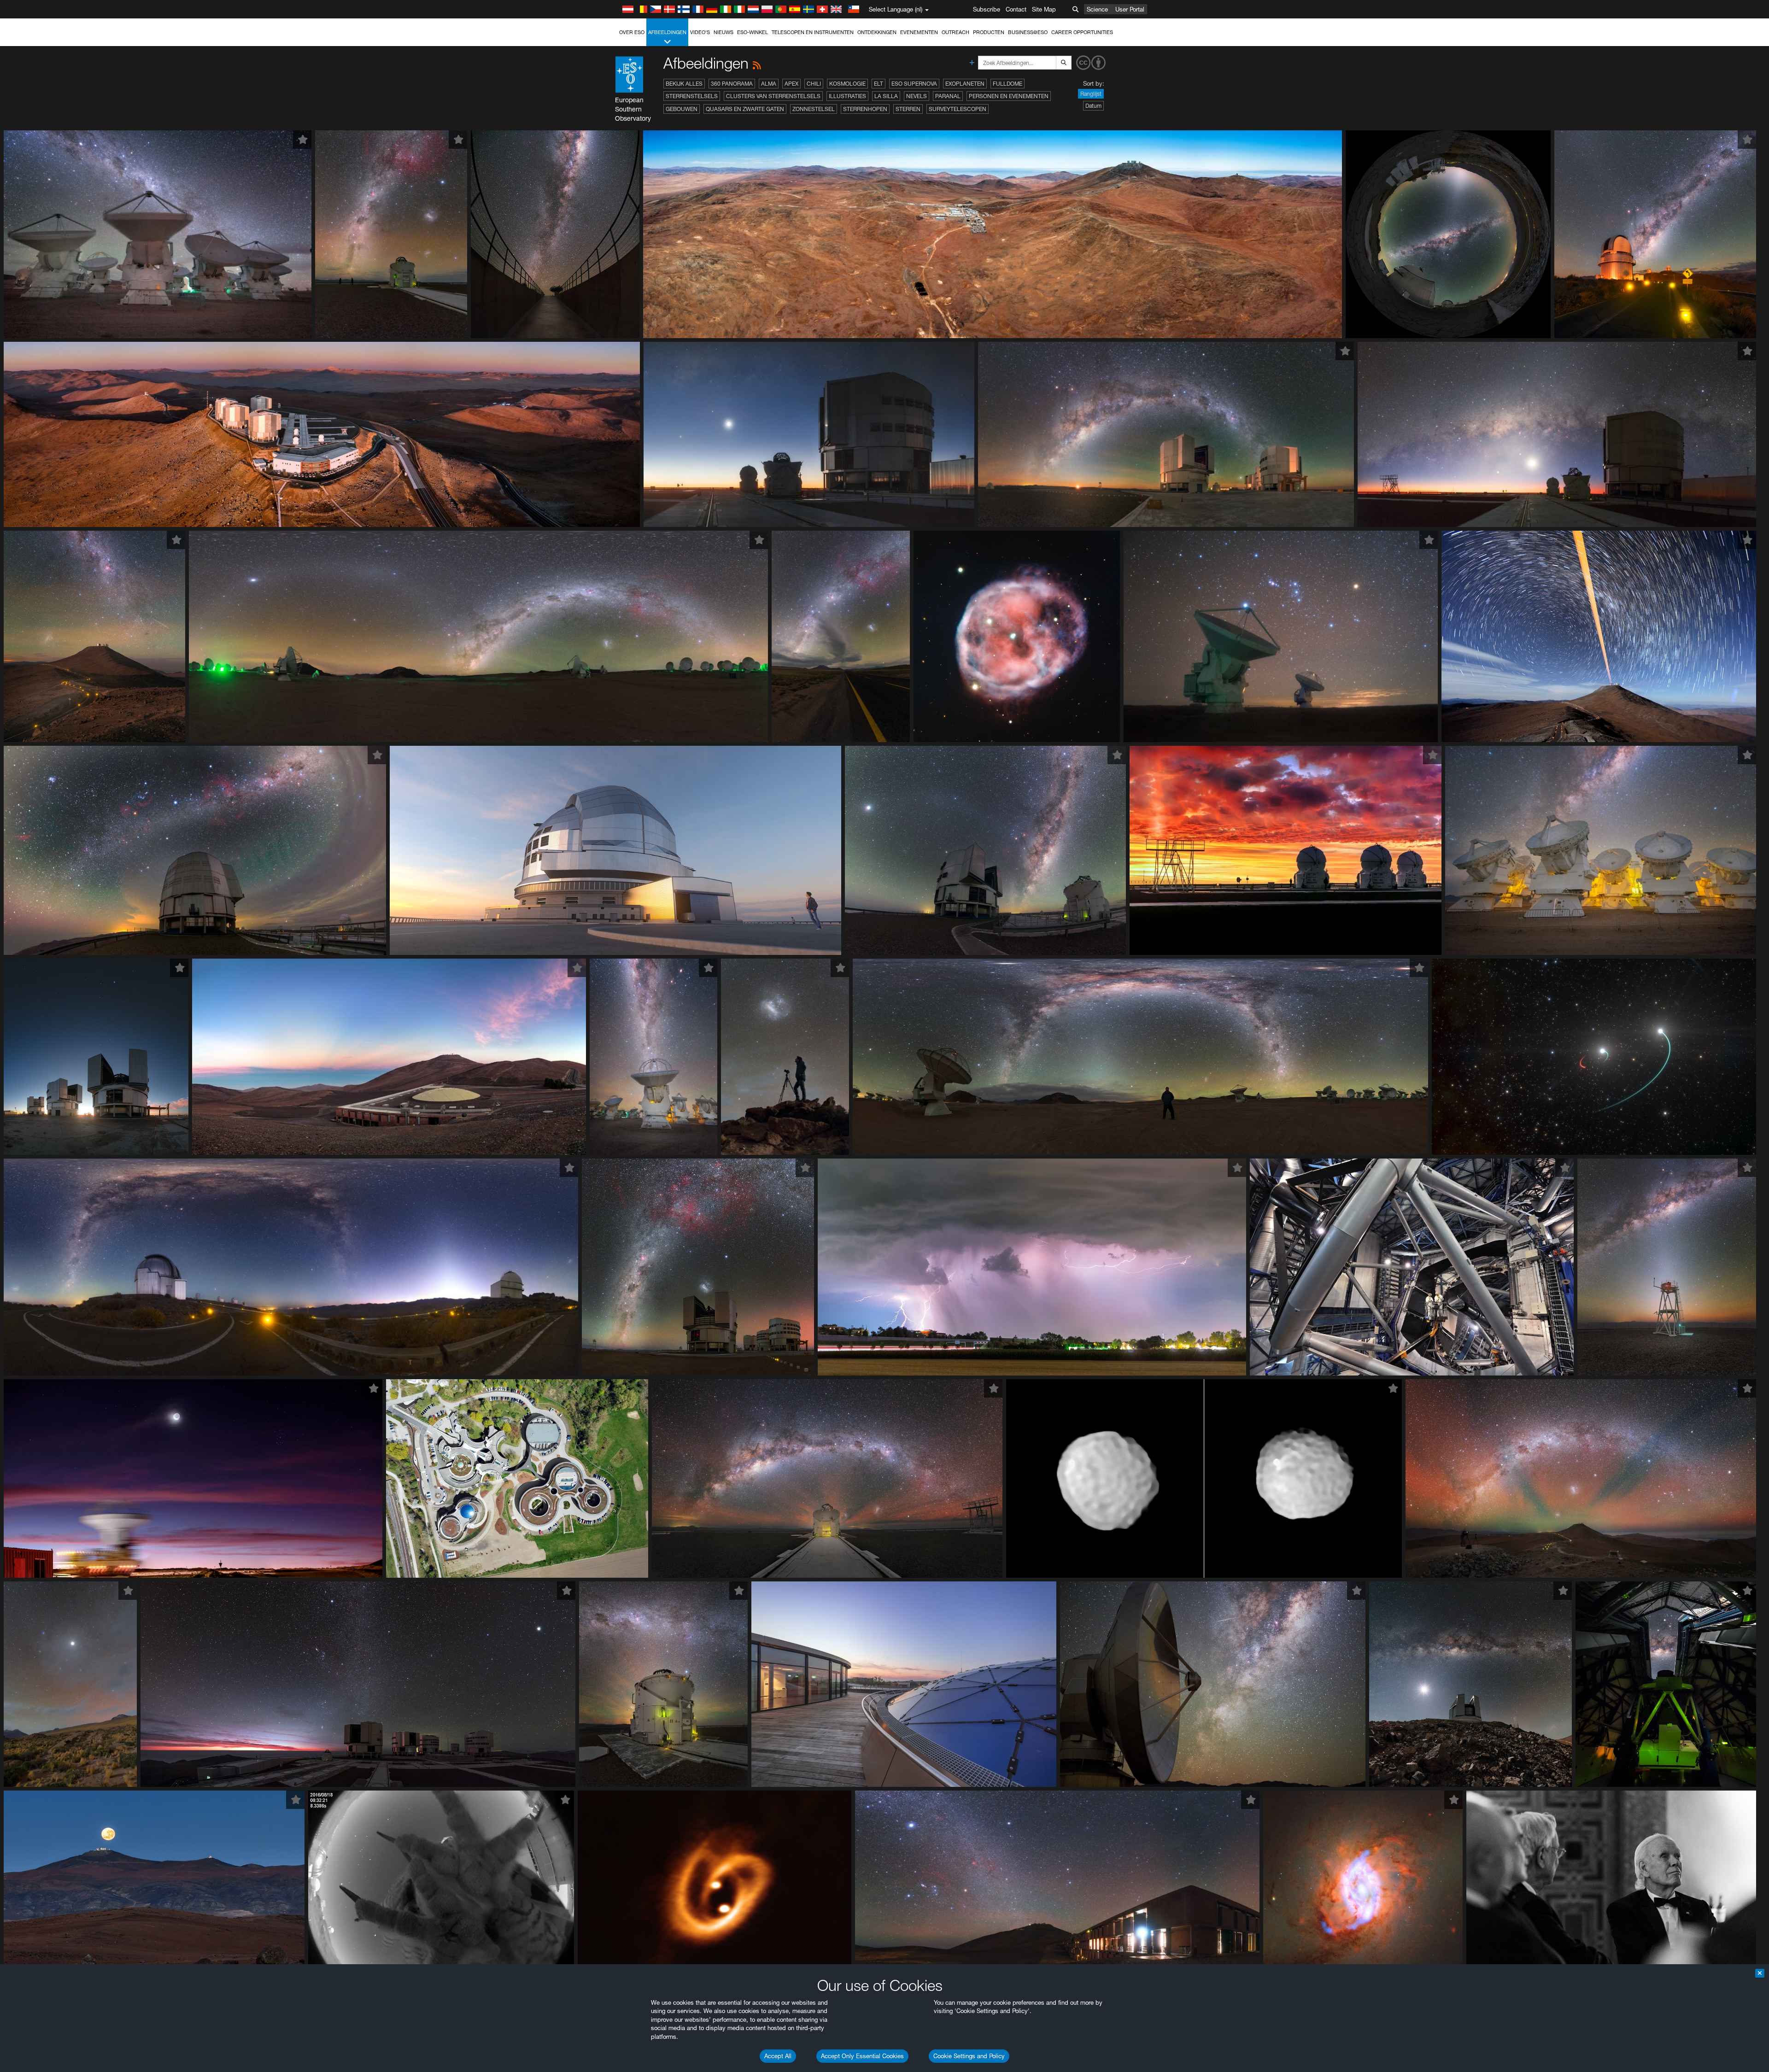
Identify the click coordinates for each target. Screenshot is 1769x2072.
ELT (879, 84)
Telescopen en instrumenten (813, 32)
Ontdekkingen (877, 32)
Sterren (908, 109)
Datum (1093, 106)
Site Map (1044, 9)
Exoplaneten (965, 84)
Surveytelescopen (958, 109)
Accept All (778, 2056)
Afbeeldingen (667, 32)
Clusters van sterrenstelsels (773, 96)
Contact (1016, 9)
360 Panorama (732, 84)
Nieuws (723, 32)
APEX (791, 84)
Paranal (948, 96)
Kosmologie (847, 84)
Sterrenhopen (865, 109)
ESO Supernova (914, 84)
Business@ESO (1028, 32)
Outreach (955, 32)
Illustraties (847, 96)
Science (1097, 9)
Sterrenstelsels (692, 96)
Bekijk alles (684, 84)
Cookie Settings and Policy (969, 2056)
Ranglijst (1091, 94)
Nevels (917, 96)
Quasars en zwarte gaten (745, 109)
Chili (814, 84)
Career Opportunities (1082, 32)
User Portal (1130, 9)
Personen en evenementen (1009, 96)
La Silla (886, 96)
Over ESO (632, 32)
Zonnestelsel (814, 109)
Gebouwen (682, 109)
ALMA (769, 84)
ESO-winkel (753, 32)
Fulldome (1008, 84)
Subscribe (987, 9)
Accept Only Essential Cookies (862, 2056)
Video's (700, 32)
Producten (989, 32)
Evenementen (919, 32)
